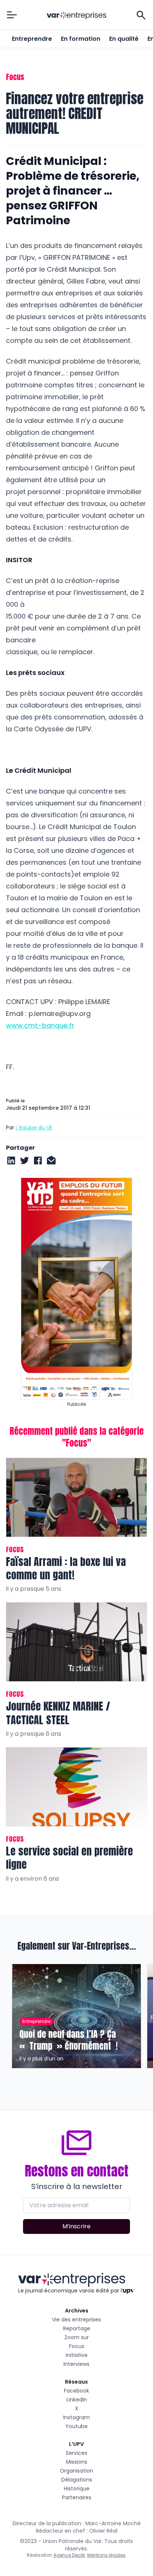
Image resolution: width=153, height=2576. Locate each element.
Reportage (77, 2328)
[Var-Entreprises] (76, 16)
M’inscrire (76, 2226)
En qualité (124, 39)
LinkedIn (77, 2400)
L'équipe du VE (34, 1128)
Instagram (76, 2417)
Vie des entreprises (76, 2320)
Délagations (77, 2480)
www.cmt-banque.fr (40, 1025)
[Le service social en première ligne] (76, 1787)
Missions (77, 2462)
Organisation (76, 2471)
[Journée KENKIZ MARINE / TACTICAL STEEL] (76, 1642)
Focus (77, 2346)
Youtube (76, 2426)
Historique (77, 2489)
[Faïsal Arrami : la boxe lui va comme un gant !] (76, 1497)
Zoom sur (76, 2337)
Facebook (76, 2391)
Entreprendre (32, 39)
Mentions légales (106, 2555)
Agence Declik (69, 2555)
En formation (81, 39)
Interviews (76, 2364)
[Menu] (12, 15)
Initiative (77, 2355)
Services (76, 2453)
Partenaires (77, 2497)
